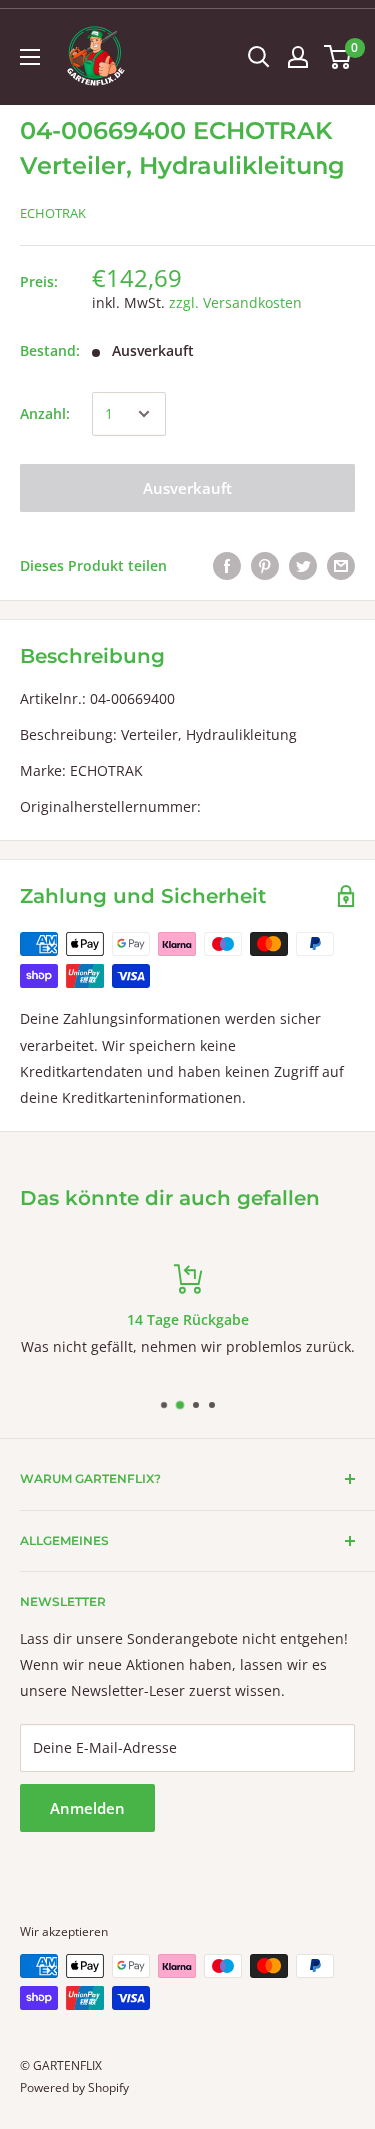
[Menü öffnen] (30, 57)
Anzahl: (45, 413)
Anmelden (87, 1808)
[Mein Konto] (298, 57)
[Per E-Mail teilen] (341, 566)
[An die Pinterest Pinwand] (265, 566)
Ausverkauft (187, 488)
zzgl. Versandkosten (235, 302)
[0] (338, 57)
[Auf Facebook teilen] (227, 566)
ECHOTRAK (53, 213)
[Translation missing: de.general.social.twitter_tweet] (303, 566)
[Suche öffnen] (259, 57)
